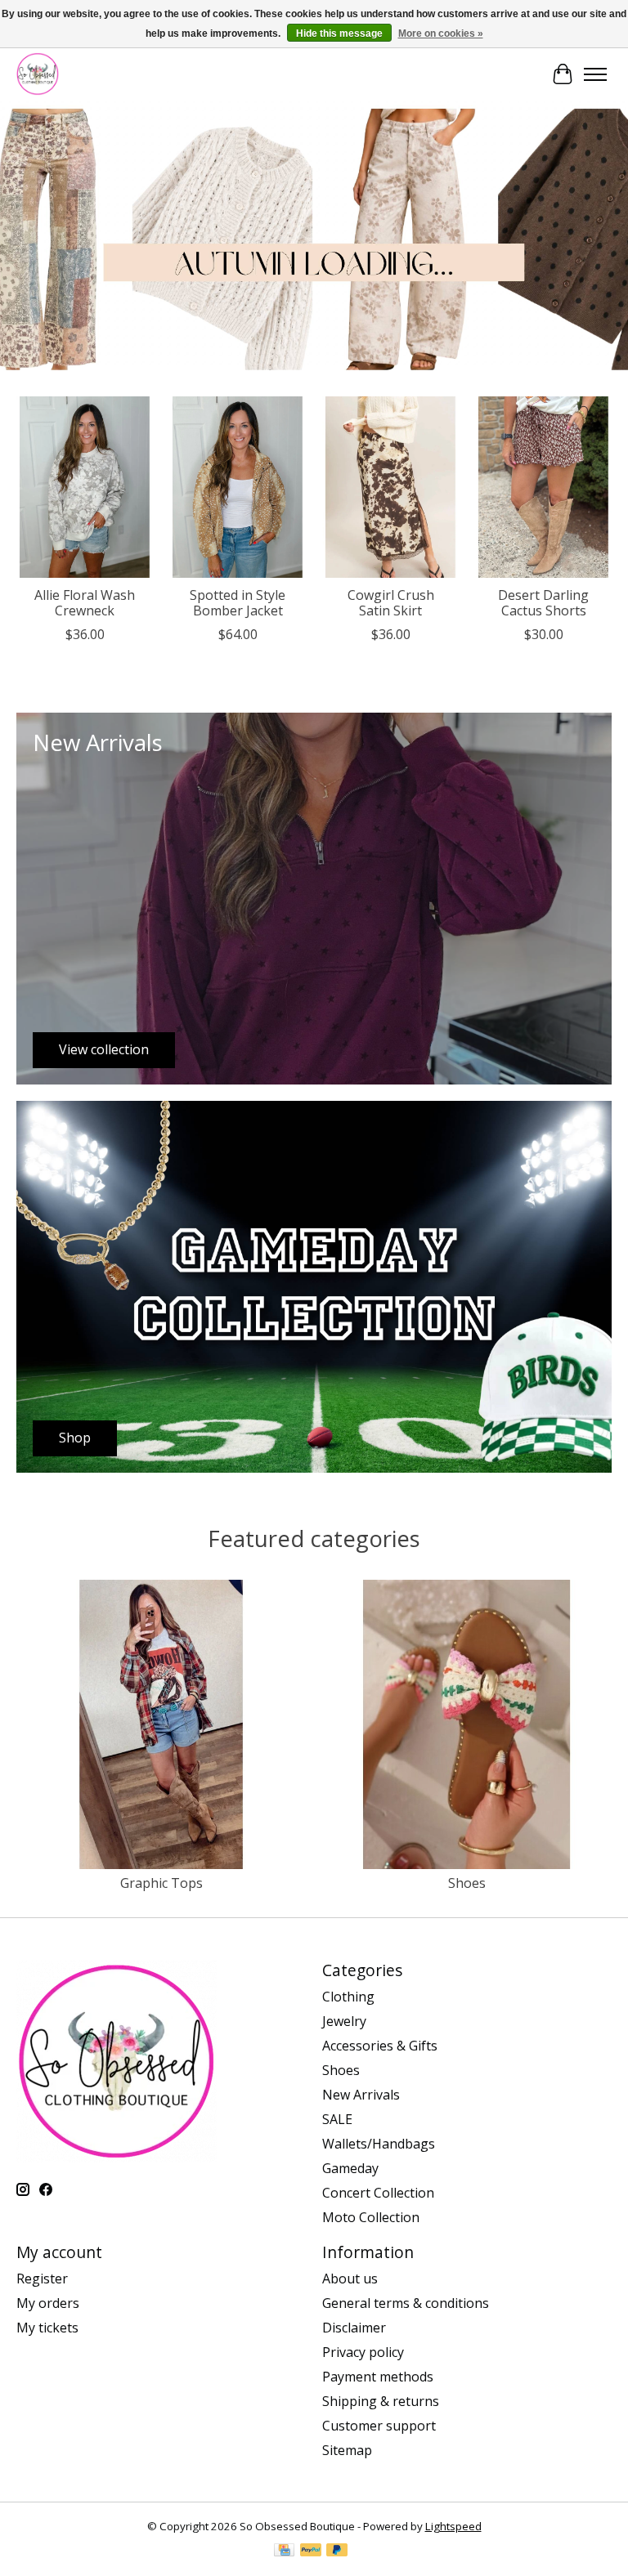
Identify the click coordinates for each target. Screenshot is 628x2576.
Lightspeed (453, 2526)
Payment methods (378, 2377)
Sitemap (347, 2450)
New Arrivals (361, 2095)
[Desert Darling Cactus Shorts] (543, 487)
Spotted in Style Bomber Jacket (238, 603)
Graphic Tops (161, 1883)
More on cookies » (441, 34)
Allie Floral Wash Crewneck (85, 603)
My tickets (47, 2328)
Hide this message (339, 34)
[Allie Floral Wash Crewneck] (85, 487)
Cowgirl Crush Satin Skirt (391, 603)
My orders (48, 2303)
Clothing (348, 1997)
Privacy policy (363, 2352)
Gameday (350, 2168)
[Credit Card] (284, 2551)
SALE (337, 2119)
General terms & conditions (406, 2303)
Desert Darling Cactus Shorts (543, 603)
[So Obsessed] (38, 74)
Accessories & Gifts (380, 2046)
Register (42, 2279)
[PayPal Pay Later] (337, 2551)
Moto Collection (371, 2217)
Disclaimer (354, 2328)
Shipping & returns (381, 2401)
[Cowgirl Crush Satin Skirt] (390, 487)
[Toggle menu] (595, 74)
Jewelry (344, 2021)
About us (350, 2279)
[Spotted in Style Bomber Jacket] (238, 487)
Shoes (467, 1883)
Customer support (379, 2426)
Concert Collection (378, 2193)
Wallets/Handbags (379, 2144)
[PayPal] (311, 2551)
